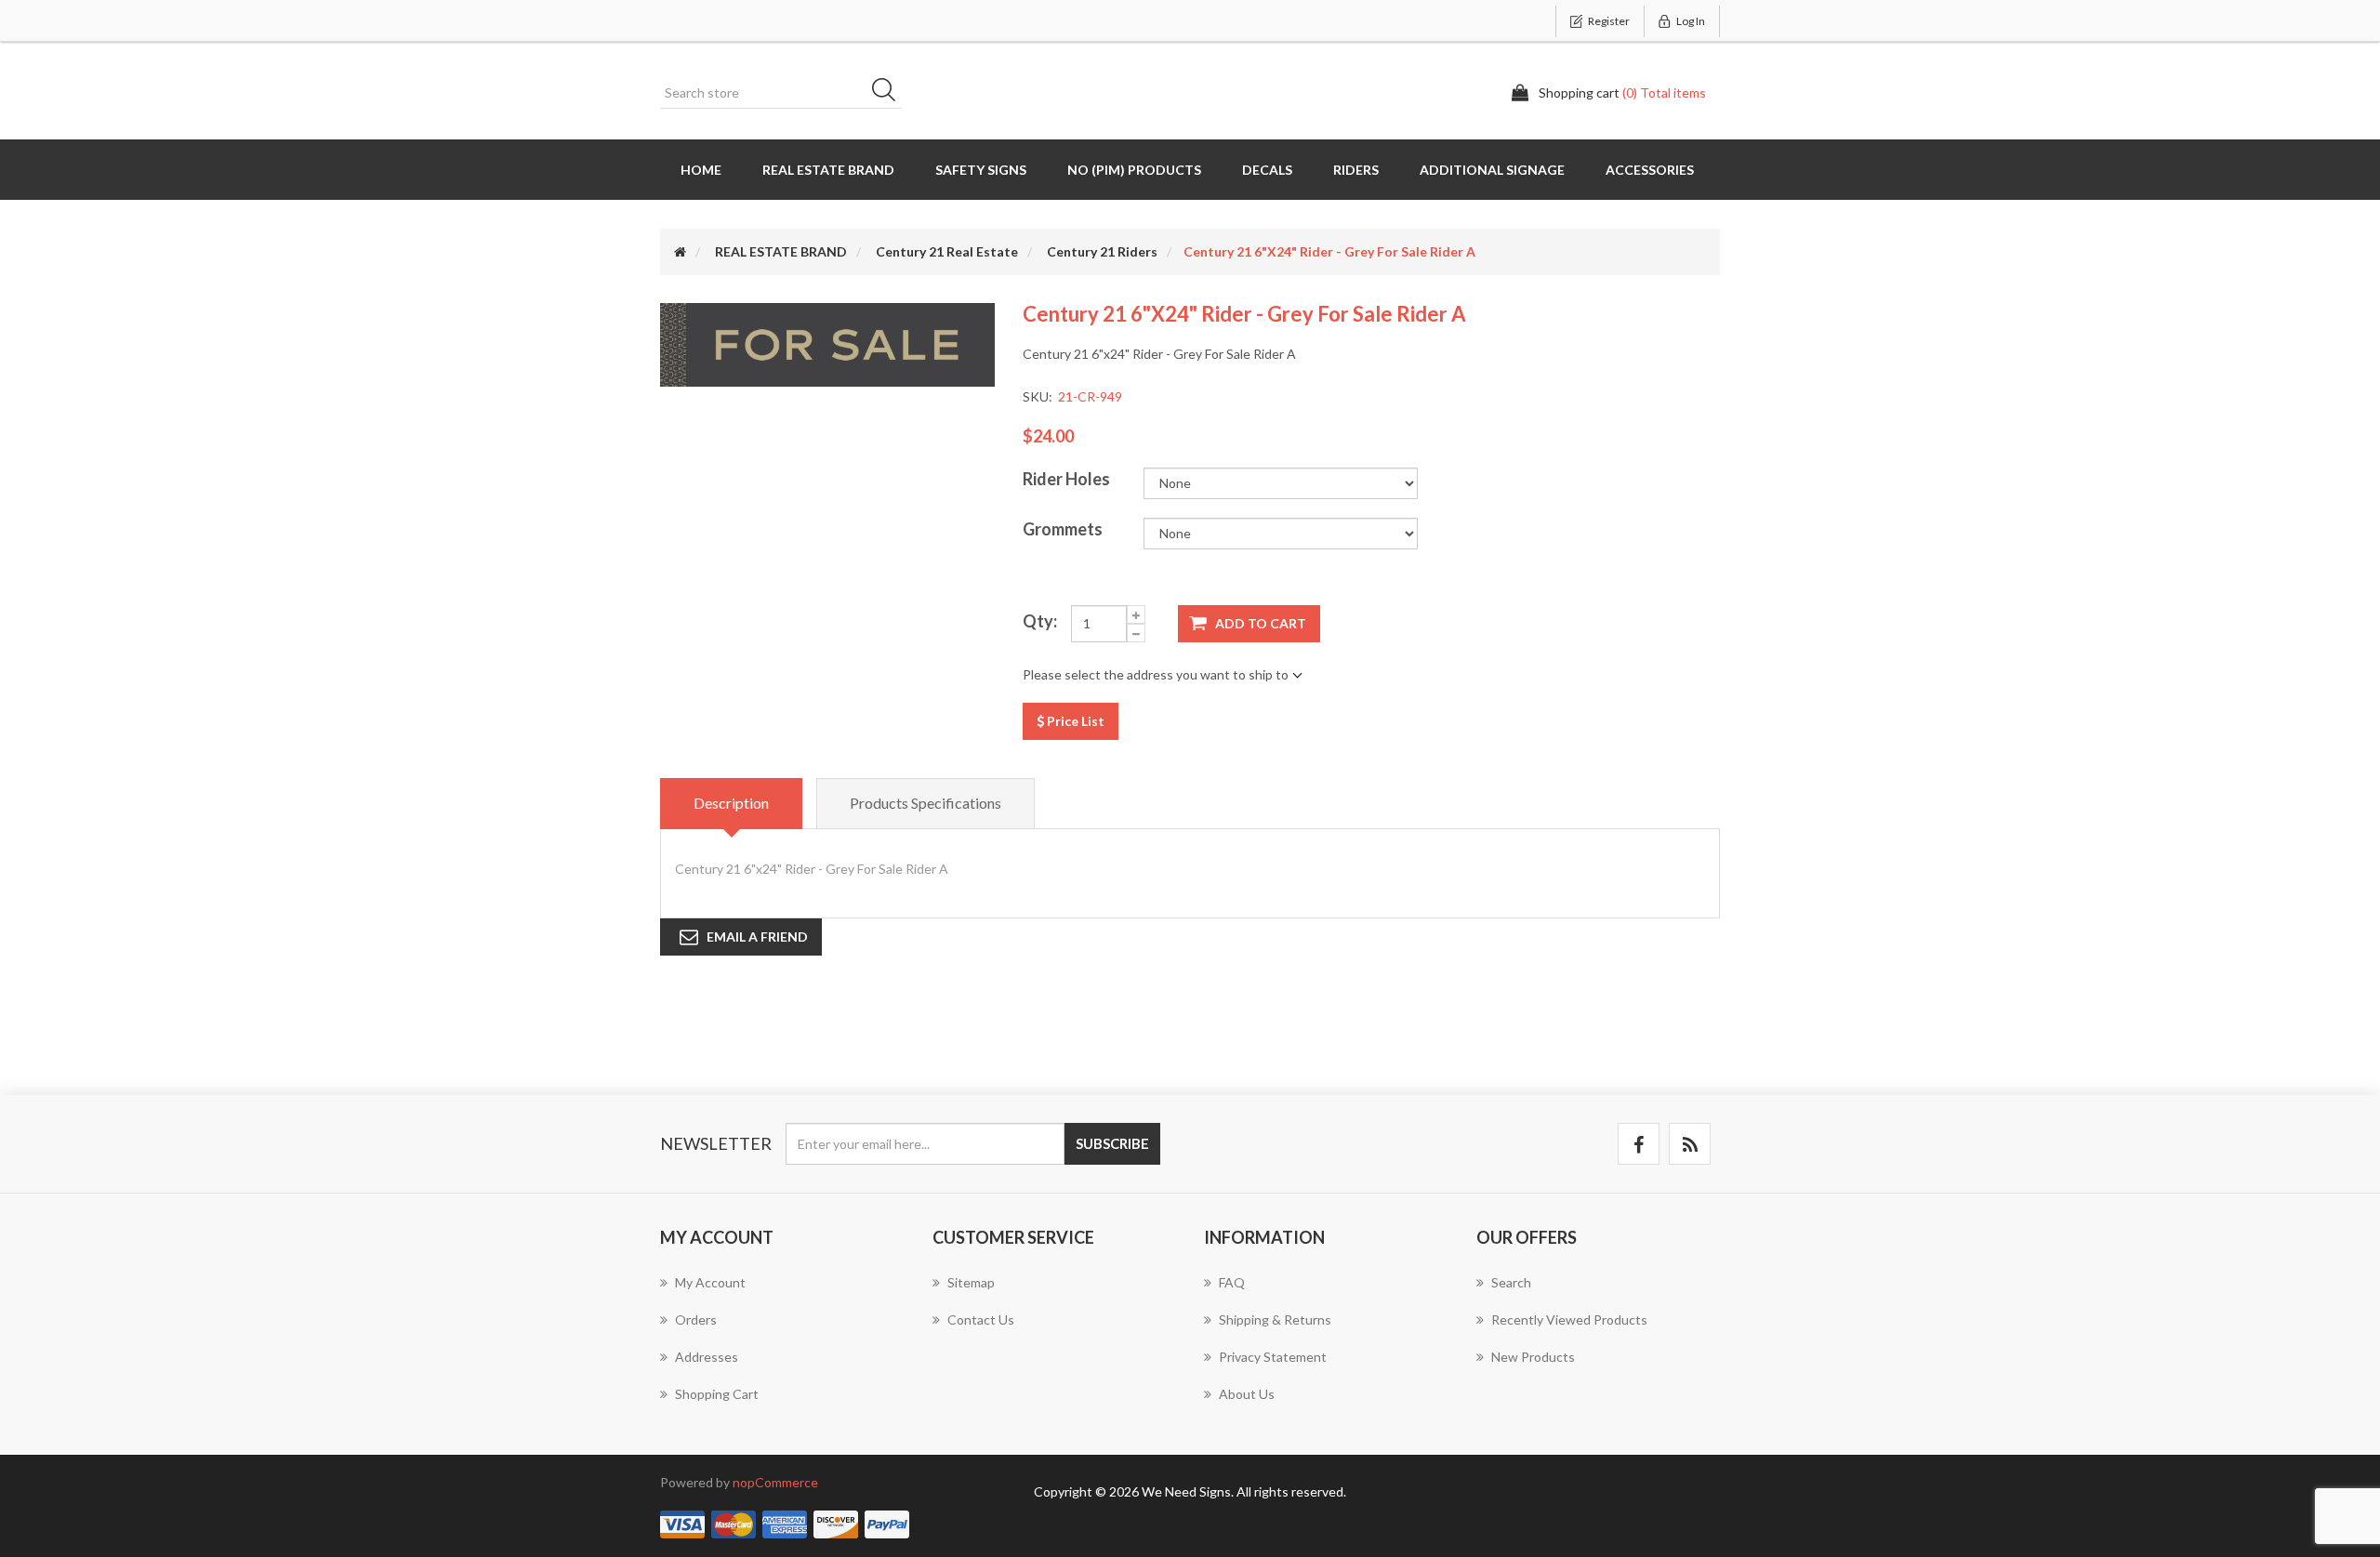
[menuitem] (782, 1292)
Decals (1267, 170)
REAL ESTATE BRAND (828, 170)
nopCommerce (775, 1482)
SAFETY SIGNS (981, 170)
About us (1247, 1394)
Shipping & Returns (1275, 1319)
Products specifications (926, 803)
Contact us (981, 1319)
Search (890, 93)
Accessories (1650, 170)
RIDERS (1356, 170)
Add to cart (1261, 623)
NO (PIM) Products (1134, 170)
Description (731, 803)
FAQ (1232, 1282)
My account (710, 1282)
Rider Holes (1066, 479)
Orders (696, 1319)
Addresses (707, 1357)
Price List (1074, 721)
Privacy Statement (1273, 1357)
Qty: (1040, 621)
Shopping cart (717, 1394)
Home (701, 170)
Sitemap (971, 1282)
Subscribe (1112, 1143)
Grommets (1063, 529)
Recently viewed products (1569, 1319)
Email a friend (757, 937)
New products (1533, 1357)
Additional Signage (1492, 170)
